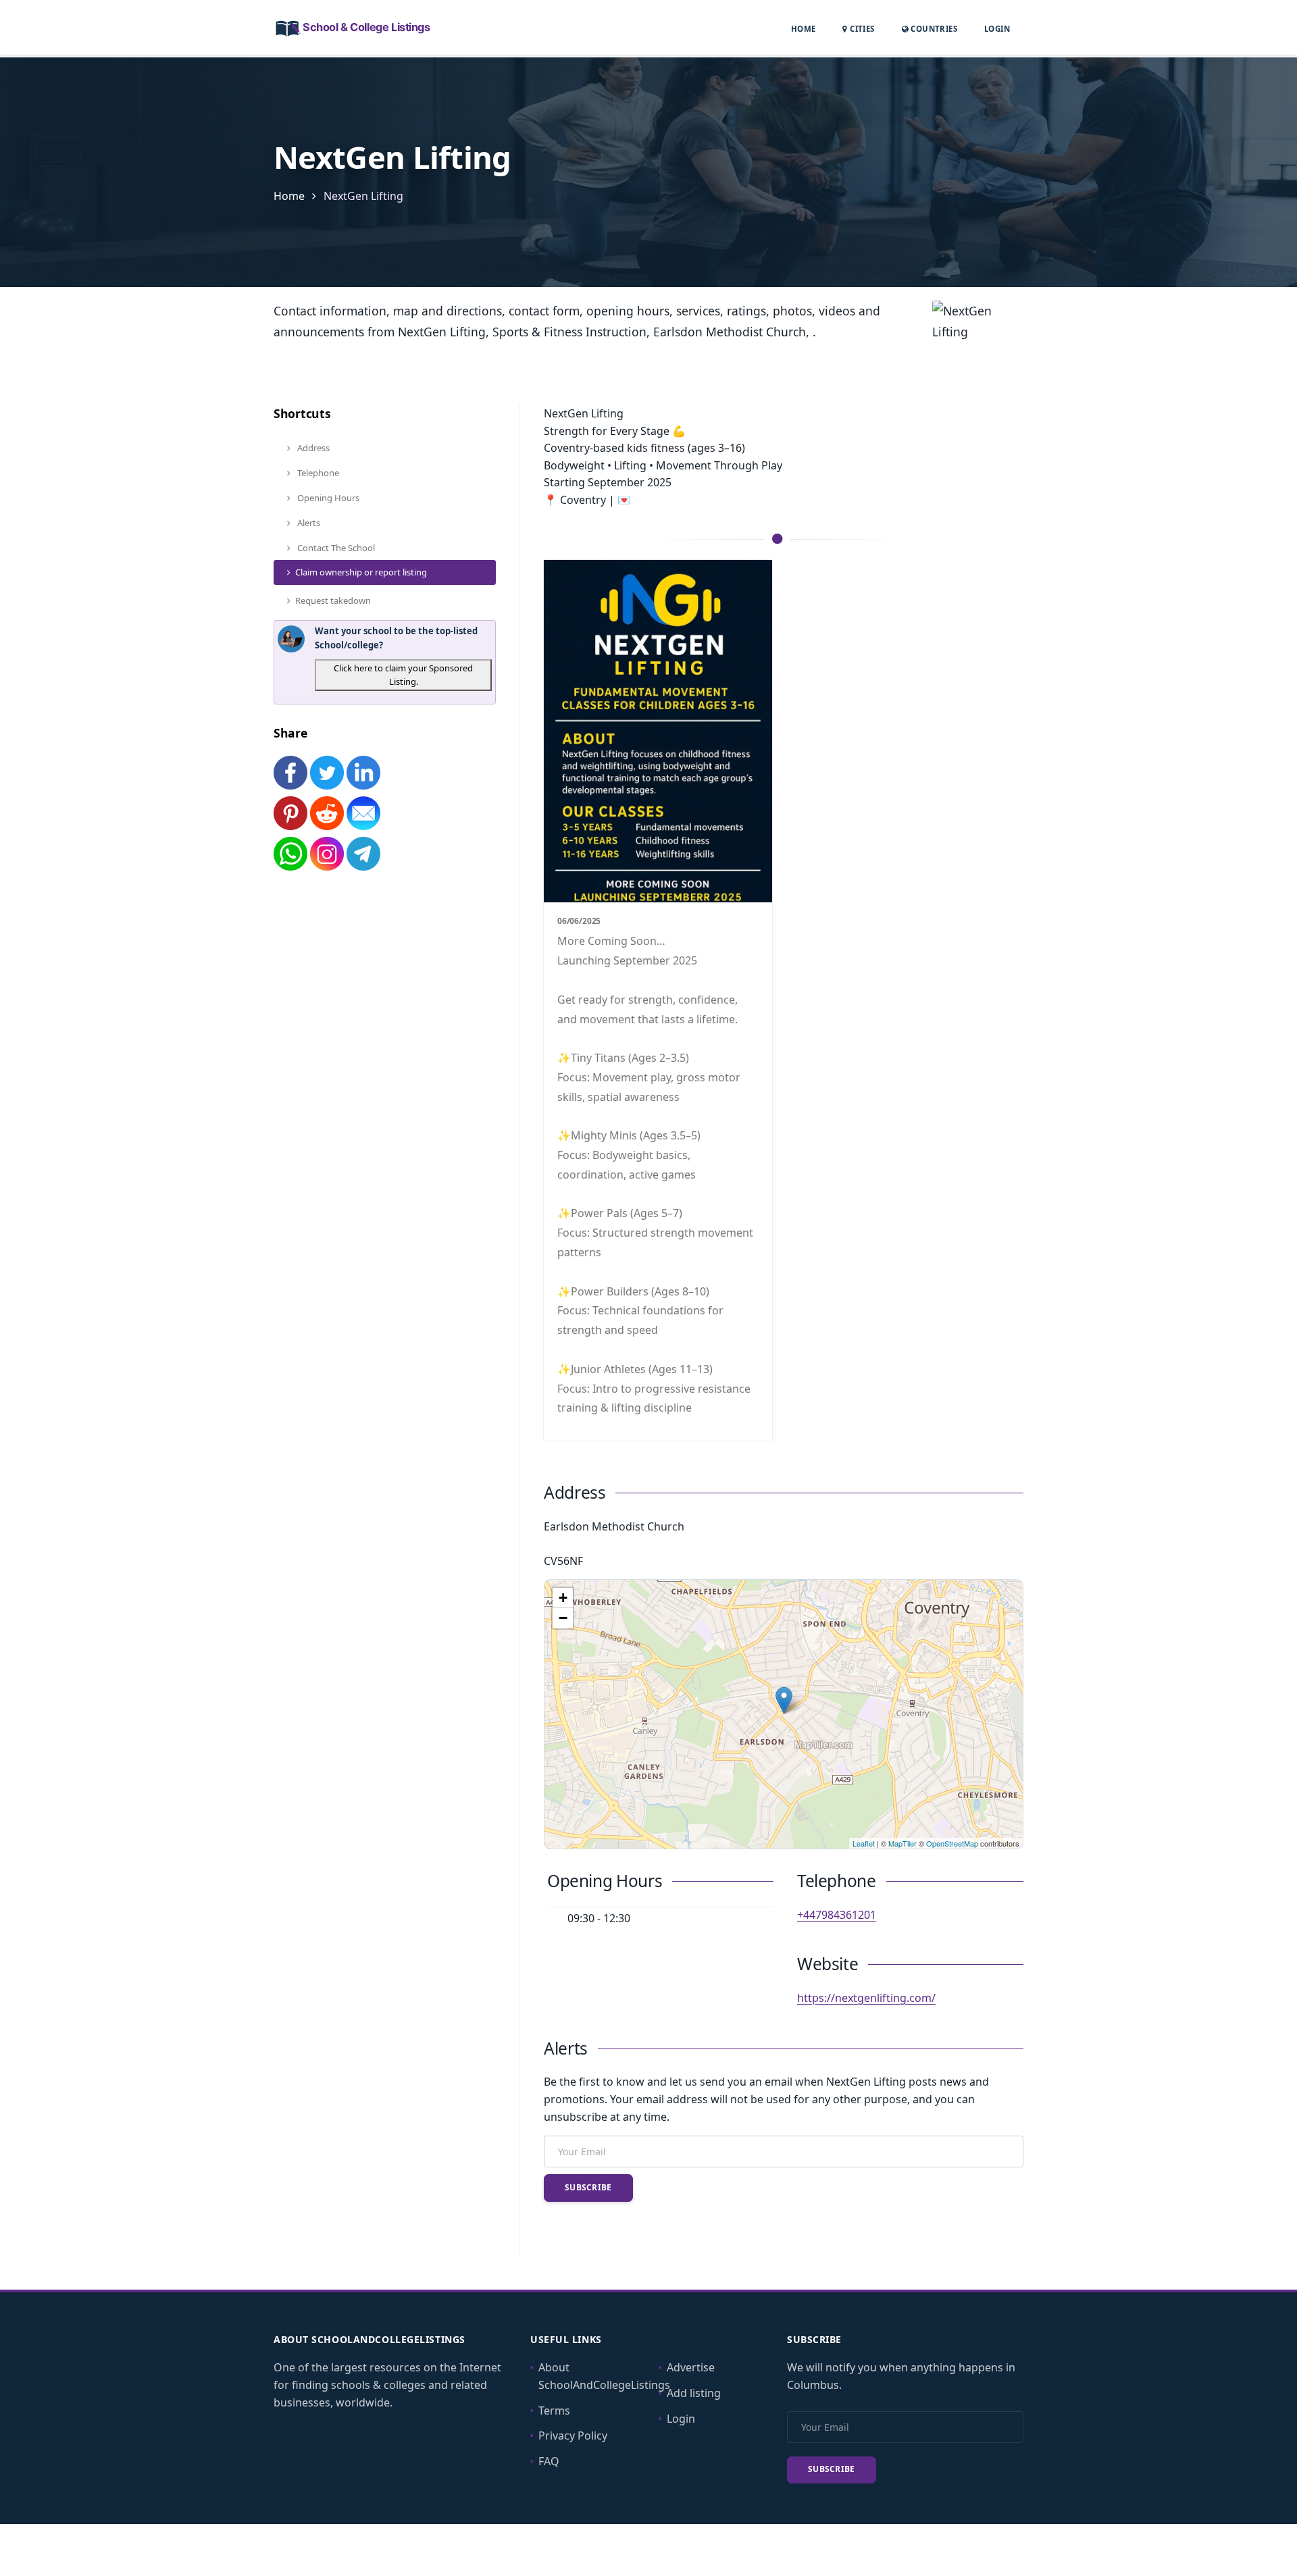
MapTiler (902, 1843)
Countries (933, 28)
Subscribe (588, 2187)
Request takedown (333, 600)
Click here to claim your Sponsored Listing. (403, 675)
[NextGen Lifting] (784, 1700)
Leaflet (864, 1843)
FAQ (549, 2461)
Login (997, 28)
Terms (554, 2411)
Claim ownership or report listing (361, 572)
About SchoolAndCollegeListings (604, 2376)
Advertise (691, 2367)
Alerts (308, 523)
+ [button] (563, 1598)
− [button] (563, 1618)
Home (804, 29)
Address (312, 448)
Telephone (317, 473)
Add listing (694, 2393)
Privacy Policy (573, 2436)
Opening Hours (327, 498)
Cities (861, 29)
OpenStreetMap (952, 1843)
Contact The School (335, 548)
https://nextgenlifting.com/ (866, 1998)
